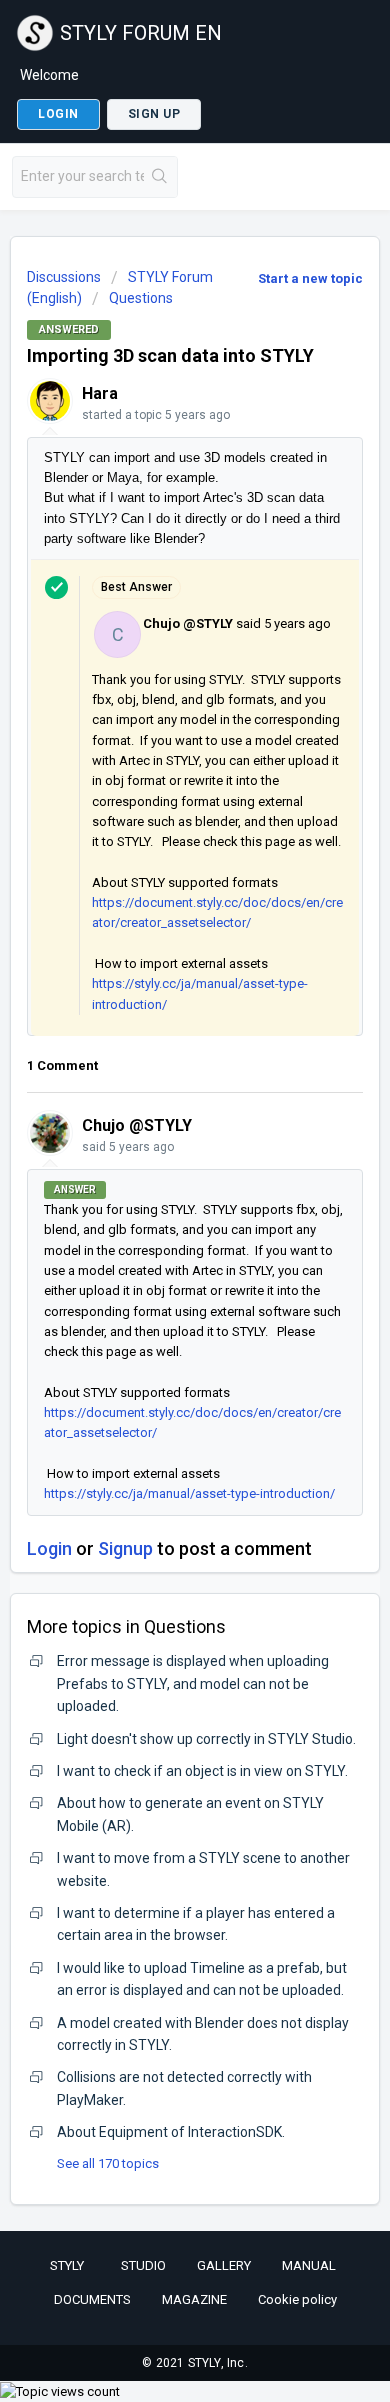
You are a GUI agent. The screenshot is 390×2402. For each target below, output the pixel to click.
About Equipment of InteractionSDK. (171, 2132)
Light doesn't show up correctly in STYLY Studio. (206, 1739)
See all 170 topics (108, 2163)
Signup (125, 1548)
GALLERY (224, 2265)
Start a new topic (310, 278)
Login (49, 1548)
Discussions (64, 277)
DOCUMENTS (92, 2299)
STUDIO (143, 2265)
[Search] (160, 177)
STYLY (67, 2265)
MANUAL (309, 2265)
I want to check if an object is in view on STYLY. (202, 1771)
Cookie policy (297, 2299)
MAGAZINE (194, 2299)
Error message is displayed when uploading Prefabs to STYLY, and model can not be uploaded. (193, 1683)
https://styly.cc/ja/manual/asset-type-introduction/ (189, 1493)
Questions (141, 298)
